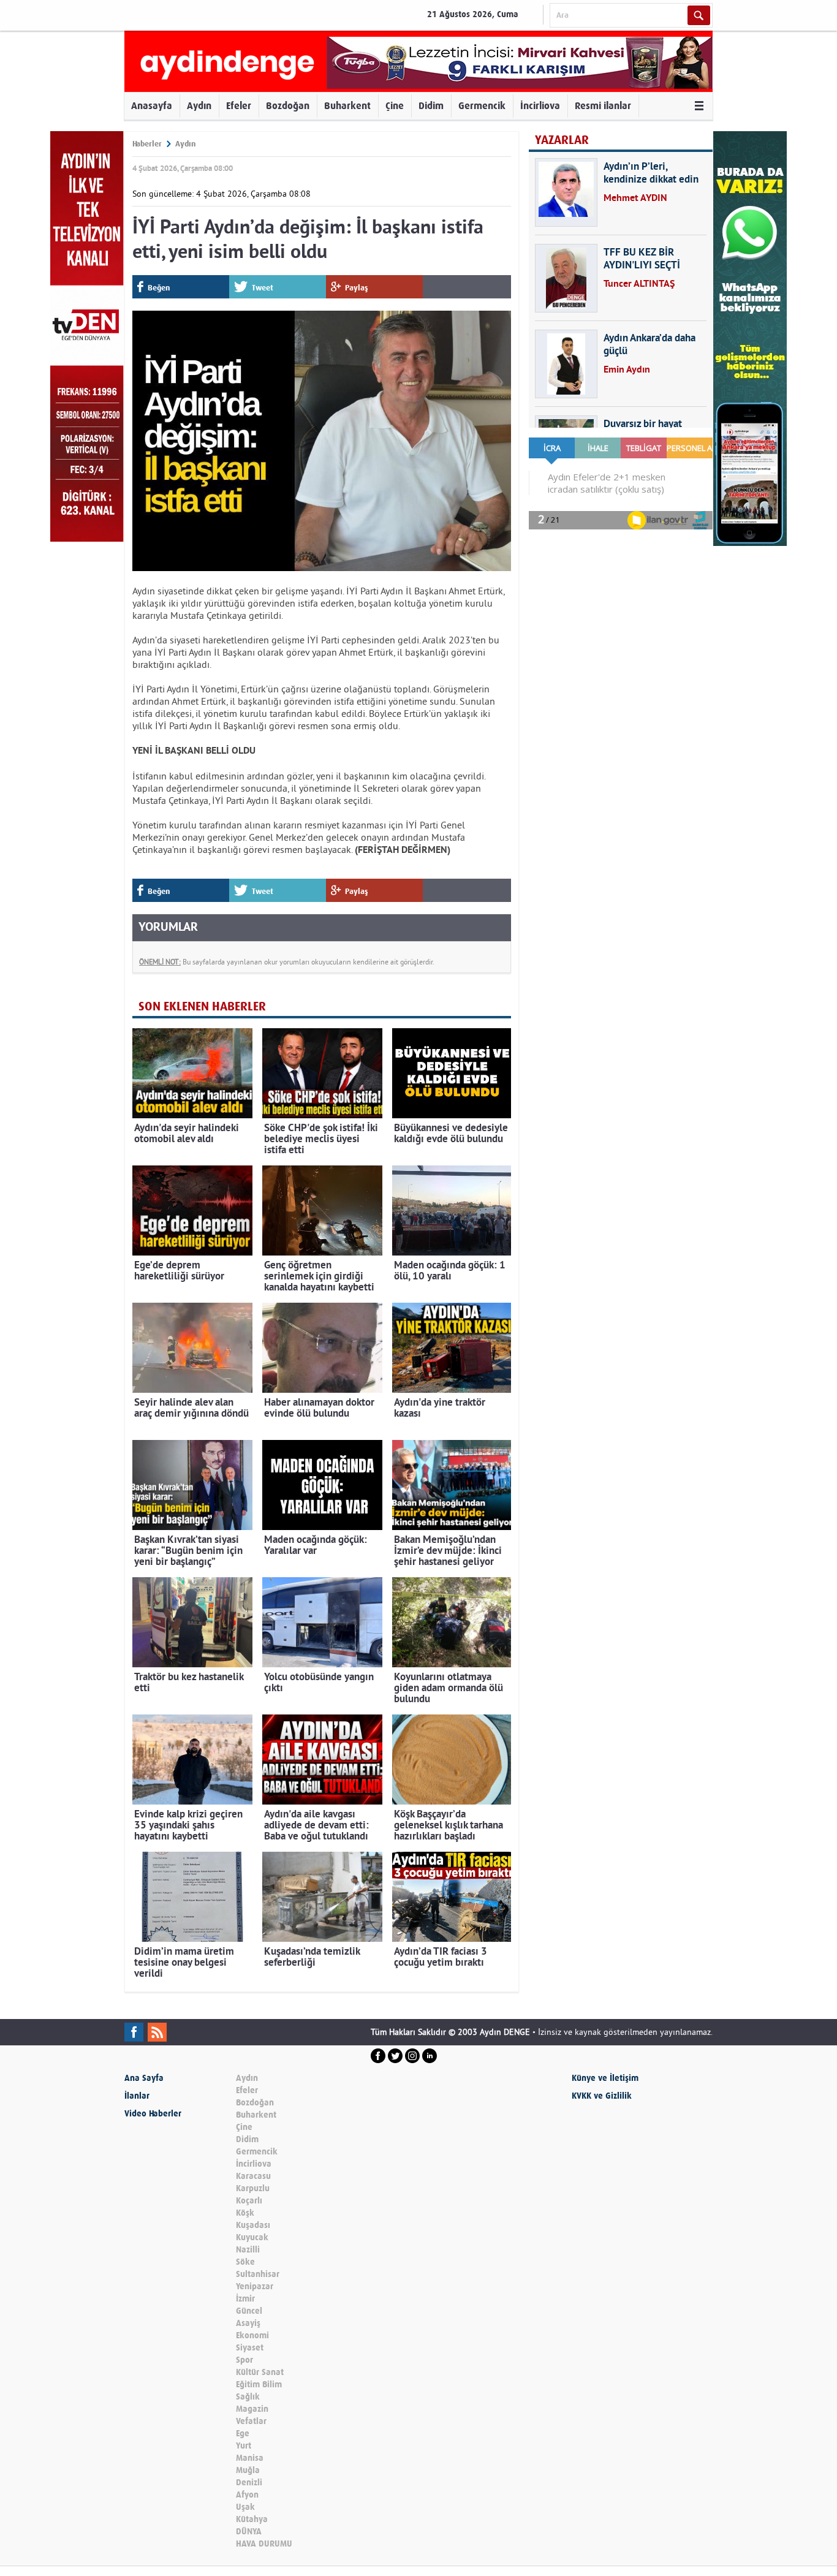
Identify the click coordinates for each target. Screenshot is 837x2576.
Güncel (249, 2311)
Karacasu (253, 2176)
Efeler (239, 106)
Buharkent (347, 106)
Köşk (245, 2213)
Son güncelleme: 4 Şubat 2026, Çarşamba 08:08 (222, 194)
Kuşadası (253, 2225)
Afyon (247, 2495)
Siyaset (250, 2348)
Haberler (147, 144)
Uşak (245, 2507)
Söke (245, 2262)
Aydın (199, 106)
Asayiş (248, 2323)
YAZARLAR (562, 140)
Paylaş (357, 288)
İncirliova (540, 106)
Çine (395, 106)
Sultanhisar (258, 2274)
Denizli (249, 2483)
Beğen (159, 288)
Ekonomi (252, 2335)
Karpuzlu (253, 2188)
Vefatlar (251, 2421)
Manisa (250, 2458)
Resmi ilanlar (603, 106)
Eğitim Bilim (259, 2385)
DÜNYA (249, 2532)
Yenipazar (255, 2286)
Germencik (482, 106)
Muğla (248, 2470)
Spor (244, 2360)
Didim (431, 106)
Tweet (263, 288)
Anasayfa (152, 106)
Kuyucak (252, 2237)
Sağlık (248, 2397)
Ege (243, 2434)
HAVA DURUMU (264, 2544)
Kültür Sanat (260, 2372)
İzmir (245, 2299)
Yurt (244, 2446)
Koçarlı (249, 2201)
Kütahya (252, 2519)
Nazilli (248, 2250)
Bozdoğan (288, 106)
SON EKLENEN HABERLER (202, 1006)
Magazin (252, 2409)
